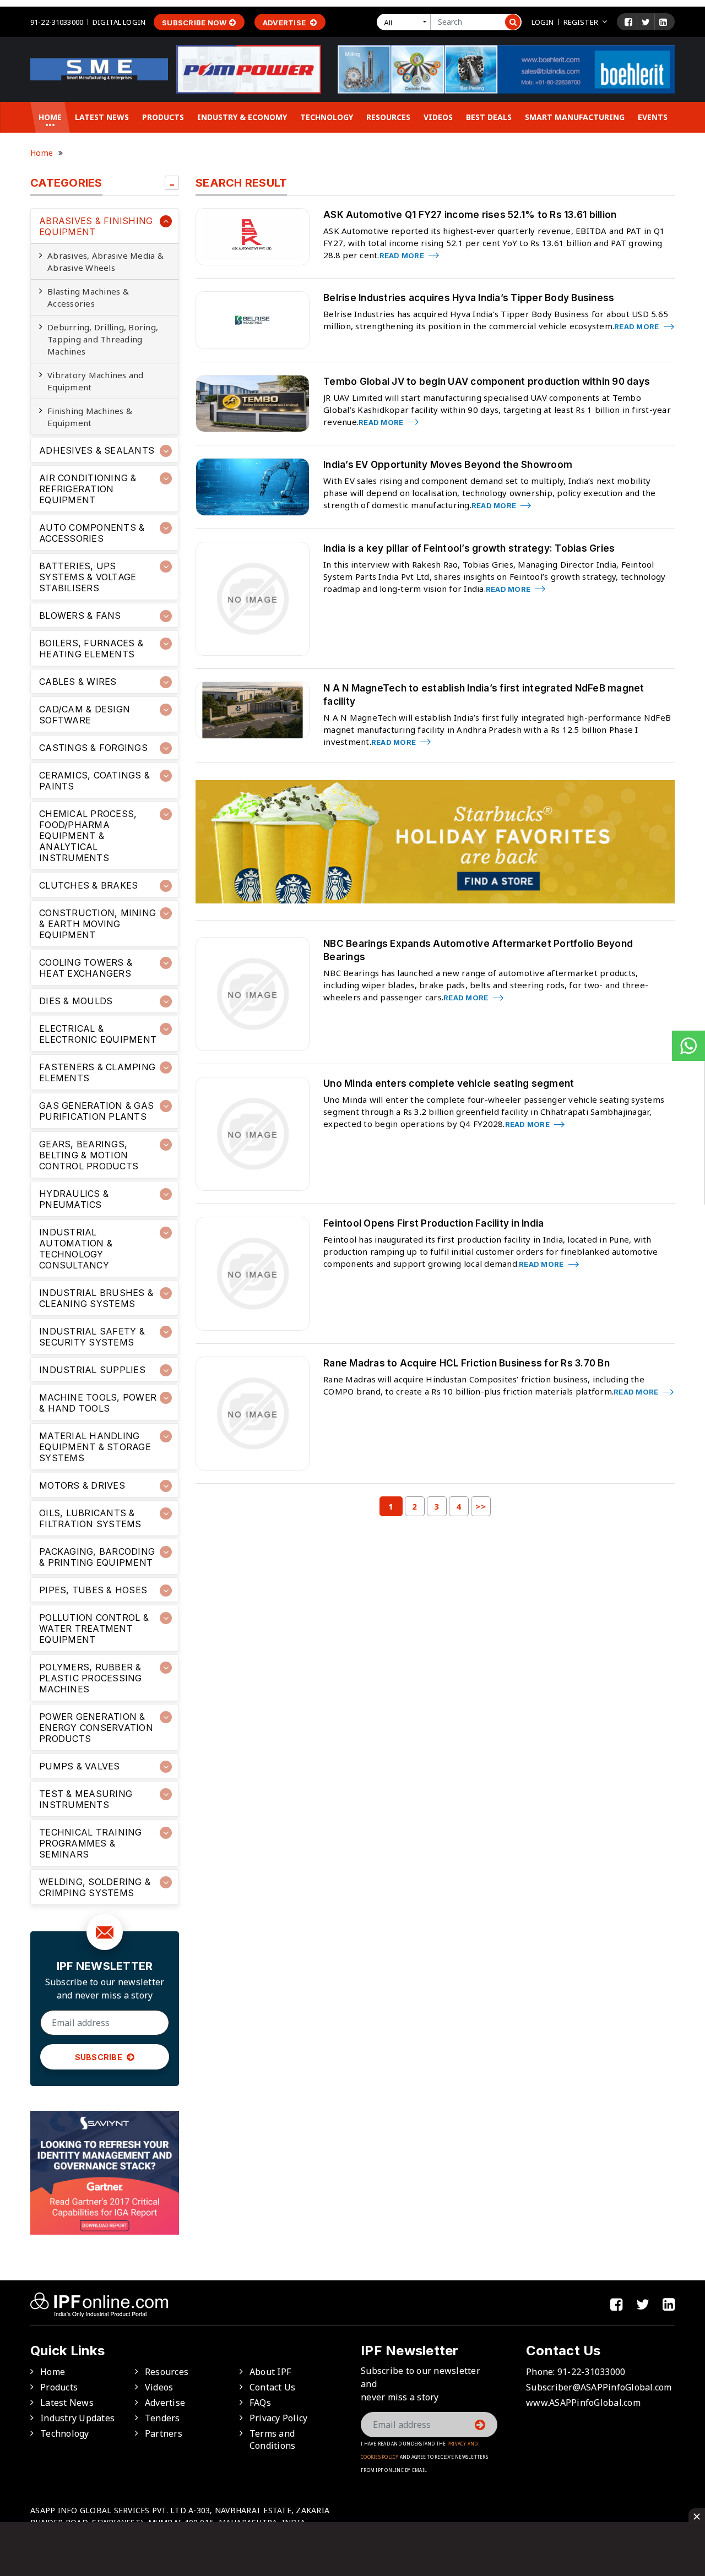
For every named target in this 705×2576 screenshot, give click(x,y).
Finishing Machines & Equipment (90, 417)
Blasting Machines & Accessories (88, 297)
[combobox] (406, 22)
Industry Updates (77, 2418)
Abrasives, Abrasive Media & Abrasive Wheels (105, 262)
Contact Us (273, 2387)
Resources (388, 117)
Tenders (162, 2418)
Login (543, 22)
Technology (327, 117)
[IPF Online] (99, 68)
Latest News (102, 117)
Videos (438, 117)
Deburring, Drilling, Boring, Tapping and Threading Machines (103, 339)
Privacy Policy (279, 2418)
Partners (164, 2433)
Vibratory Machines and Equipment (96, 381)
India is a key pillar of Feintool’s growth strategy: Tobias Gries (469, 548)
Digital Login (119, 22)
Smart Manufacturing (575, 117)
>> (481, 1506)
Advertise (285, 23)
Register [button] (581, 22)
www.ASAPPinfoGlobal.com (583, 2403)
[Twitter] (646, 22)
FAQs (260, 2403)
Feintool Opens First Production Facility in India (433, 1223)
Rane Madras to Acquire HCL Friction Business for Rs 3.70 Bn (467, 1363)
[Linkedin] (663, 22)
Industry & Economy (242, 117)
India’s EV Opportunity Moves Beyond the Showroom (448, 465)
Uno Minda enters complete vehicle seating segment (449, 1083)
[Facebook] (628, 22)
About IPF (270, 2372)
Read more (403, 255)
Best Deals (489, 117)
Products (163, 117)
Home (50, 117)
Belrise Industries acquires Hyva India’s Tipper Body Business (469, 298)
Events (653, 117)
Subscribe (100, 2057)
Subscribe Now (194, 23)
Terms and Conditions (273, 2439)
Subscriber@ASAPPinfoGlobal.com (599, 2387)
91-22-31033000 (57, 22)
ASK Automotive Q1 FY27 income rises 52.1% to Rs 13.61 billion (470, 215)
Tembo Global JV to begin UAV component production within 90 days (487, 382)
